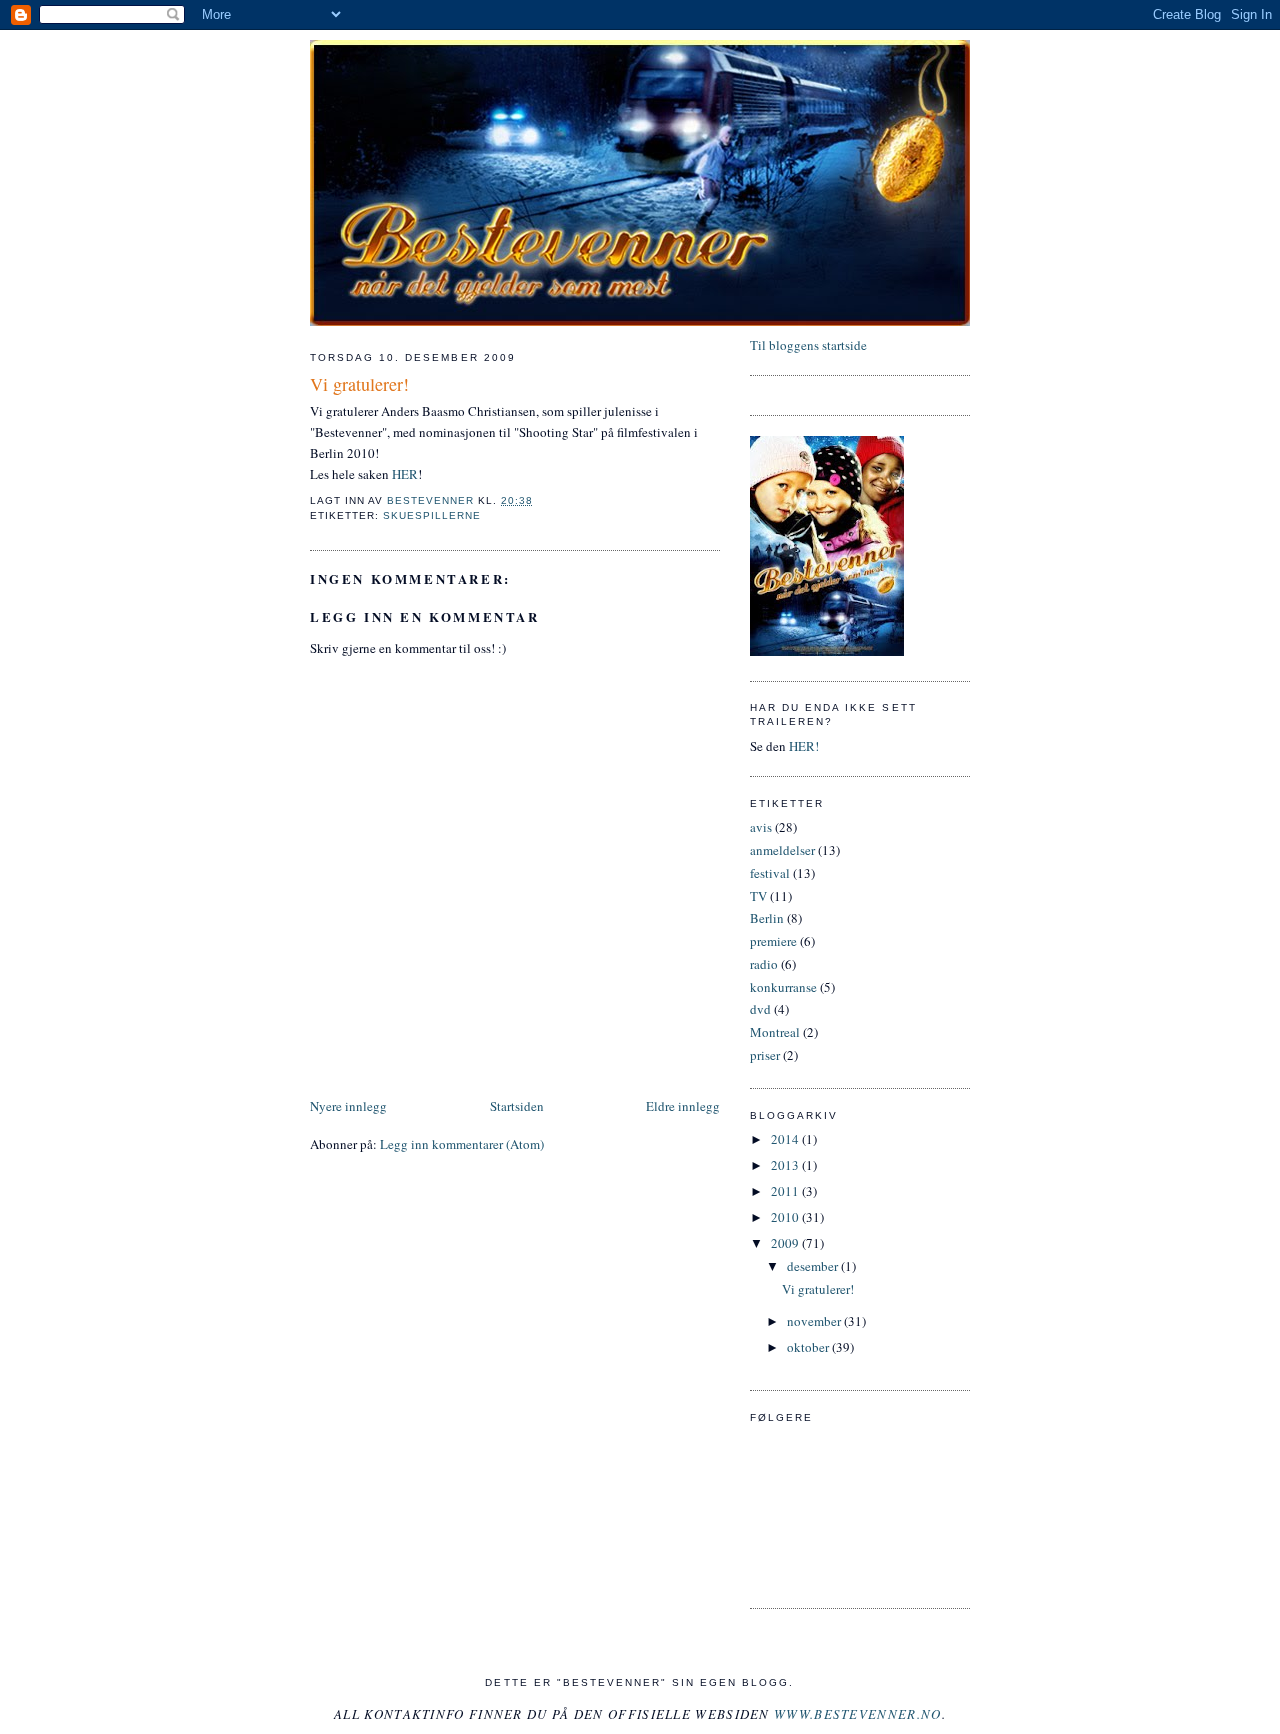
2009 (786, 1243)
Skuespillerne (432, 515)
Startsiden (517, 1106)
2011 (786, 1191)
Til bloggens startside (808, 345)
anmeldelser (782, 850)
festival (770, 873)
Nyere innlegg (348, 1106)
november (815, 1321)
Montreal (775, 1032)
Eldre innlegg (683, 1106)
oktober (809, 1347)
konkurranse (783, 987)
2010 (786, 1217)
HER (405, 474)
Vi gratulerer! (818, 1289)
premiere (773, 941)
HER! (804, 746)
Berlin (767, 918)
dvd (760, 1009)
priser (765, 1055)
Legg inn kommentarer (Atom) (462, 1144)
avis (761, 827)
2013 (786, 1165)
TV (758, 896)
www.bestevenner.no (857, 1714)
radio (764, 964)
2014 (786, 1139)
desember (814, 1266)
